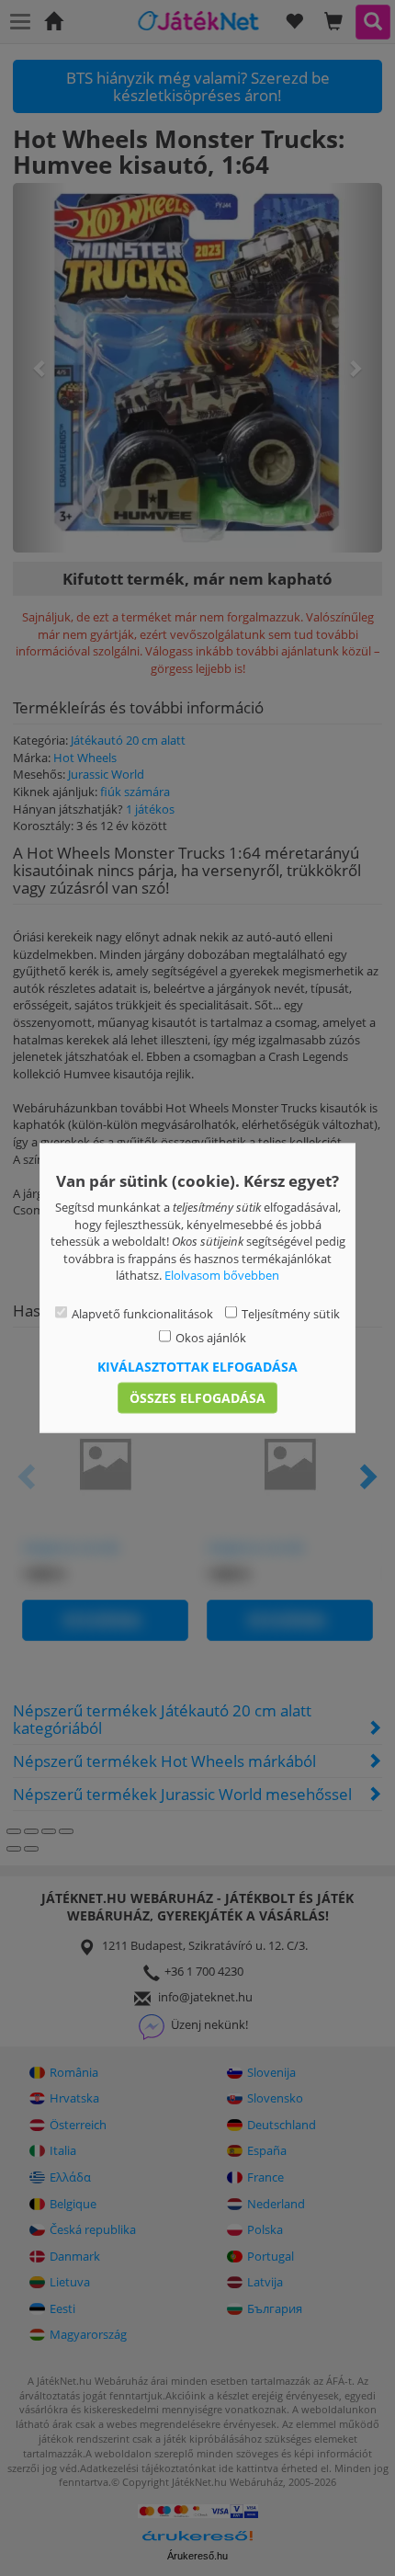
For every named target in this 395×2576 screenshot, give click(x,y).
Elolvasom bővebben (222, 1275)
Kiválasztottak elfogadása (197, 1366)
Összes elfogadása (197, 1397)
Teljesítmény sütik (291, 1313)
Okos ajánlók (211, 1338)
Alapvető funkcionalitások (142, 1313)
